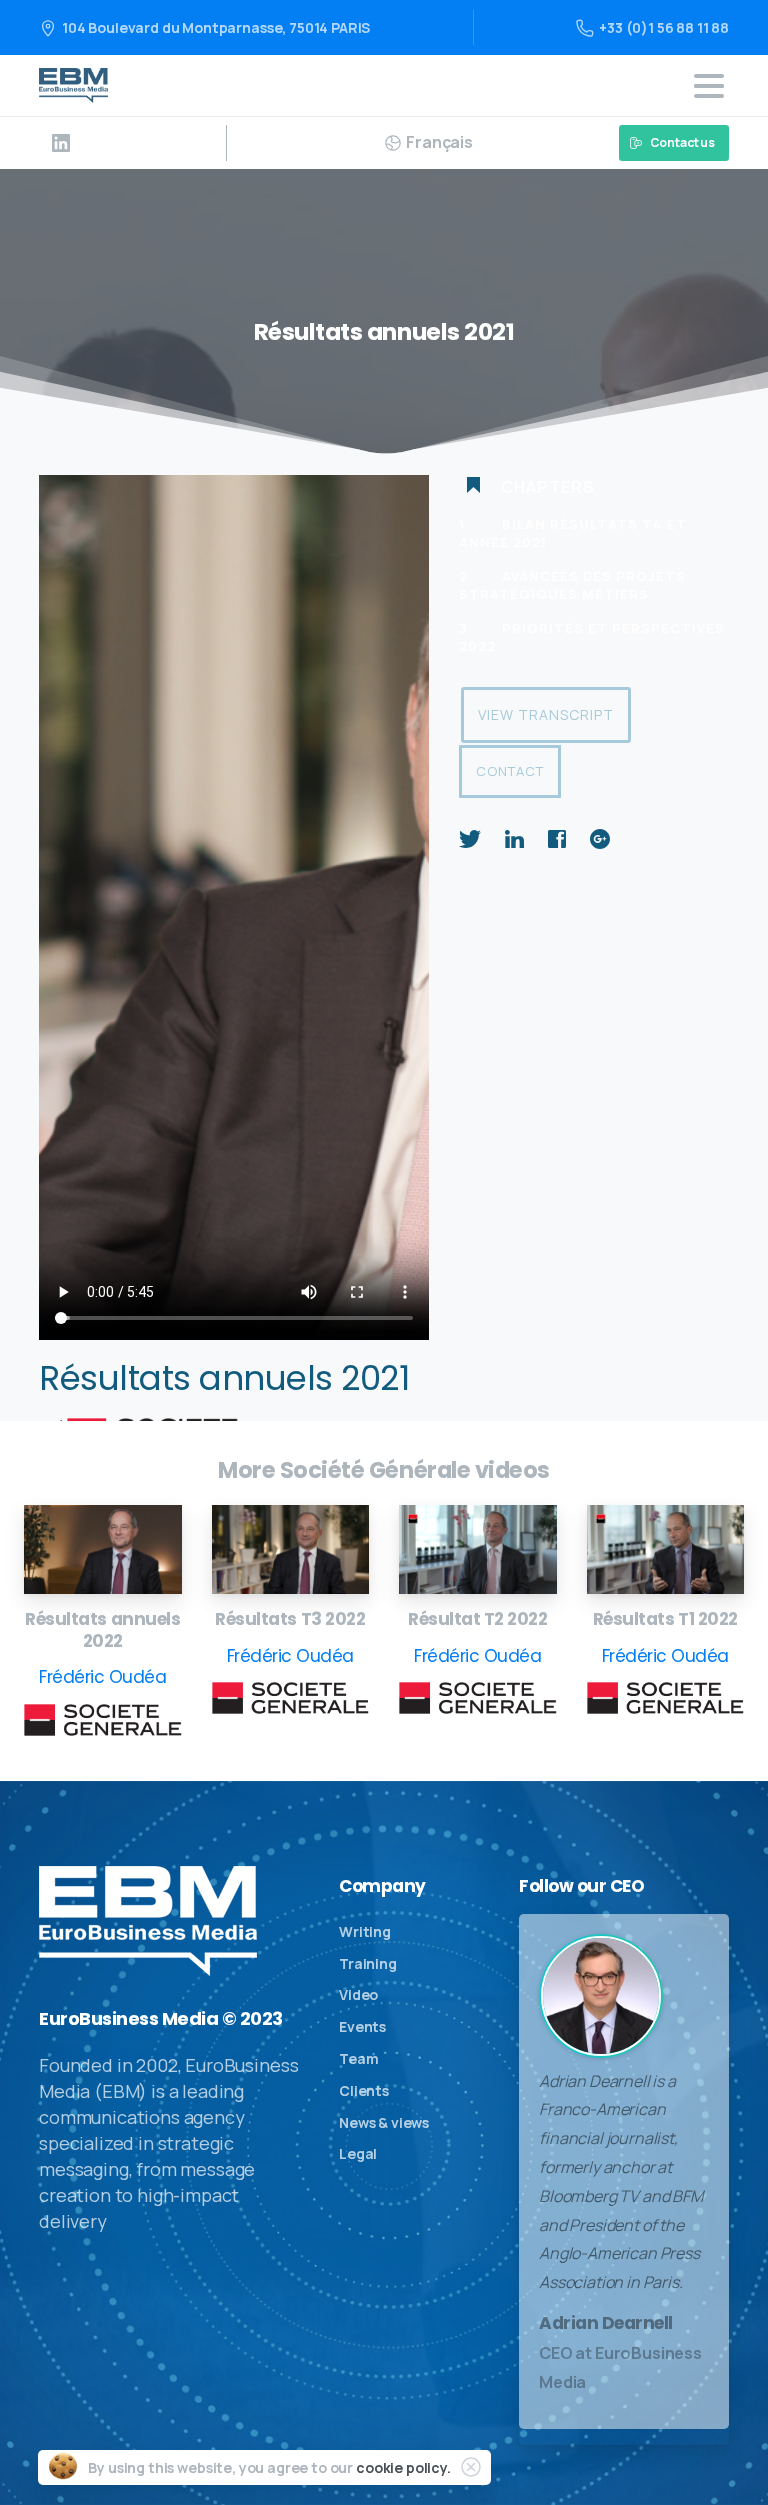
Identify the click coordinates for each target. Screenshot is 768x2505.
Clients (364, 2090)
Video (358, 1994)
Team (358, 2058)
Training (368, 1963)
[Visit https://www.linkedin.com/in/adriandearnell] (61, 143)
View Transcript (546, 714)
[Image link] (103, 1549)
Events (362, 2026)
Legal (358, 2153)
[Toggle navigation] (709, 86)
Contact (510, 771)
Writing (365, 1931)
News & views (384, 2122)
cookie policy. (403, 2467)
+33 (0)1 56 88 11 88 (664, 27)
